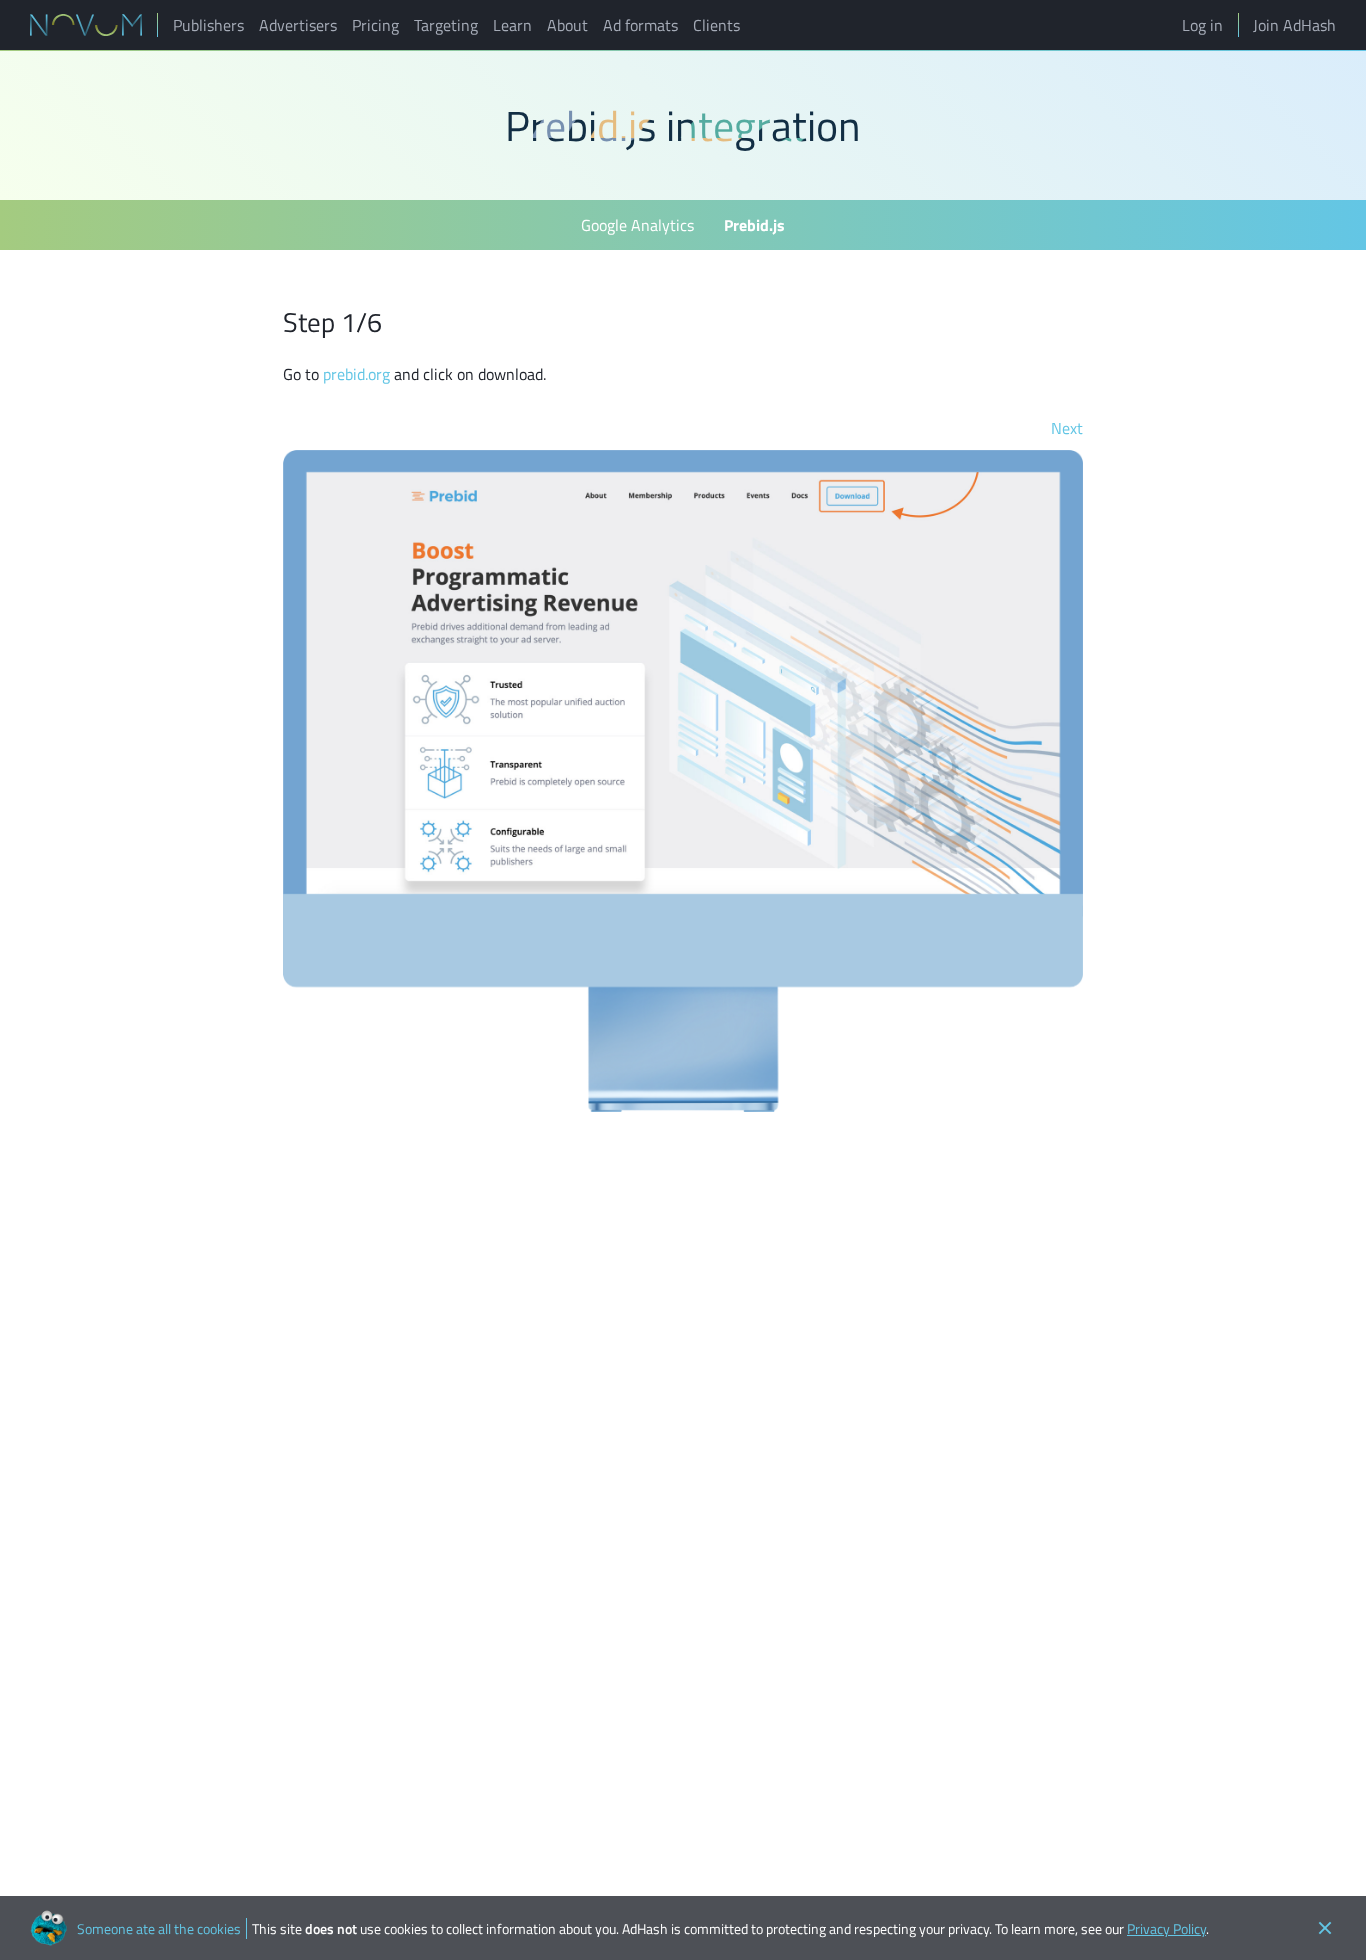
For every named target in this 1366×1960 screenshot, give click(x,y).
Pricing (375, 25)
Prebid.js (754, 225)
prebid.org (356, 374)
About (567, 25)
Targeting (446, 25)
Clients (716, 25)
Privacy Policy (1166, 1928)
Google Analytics (637, 225)
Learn (512, 25)
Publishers (208, 25)
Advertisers (298, 25)
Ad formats (640, 25)
